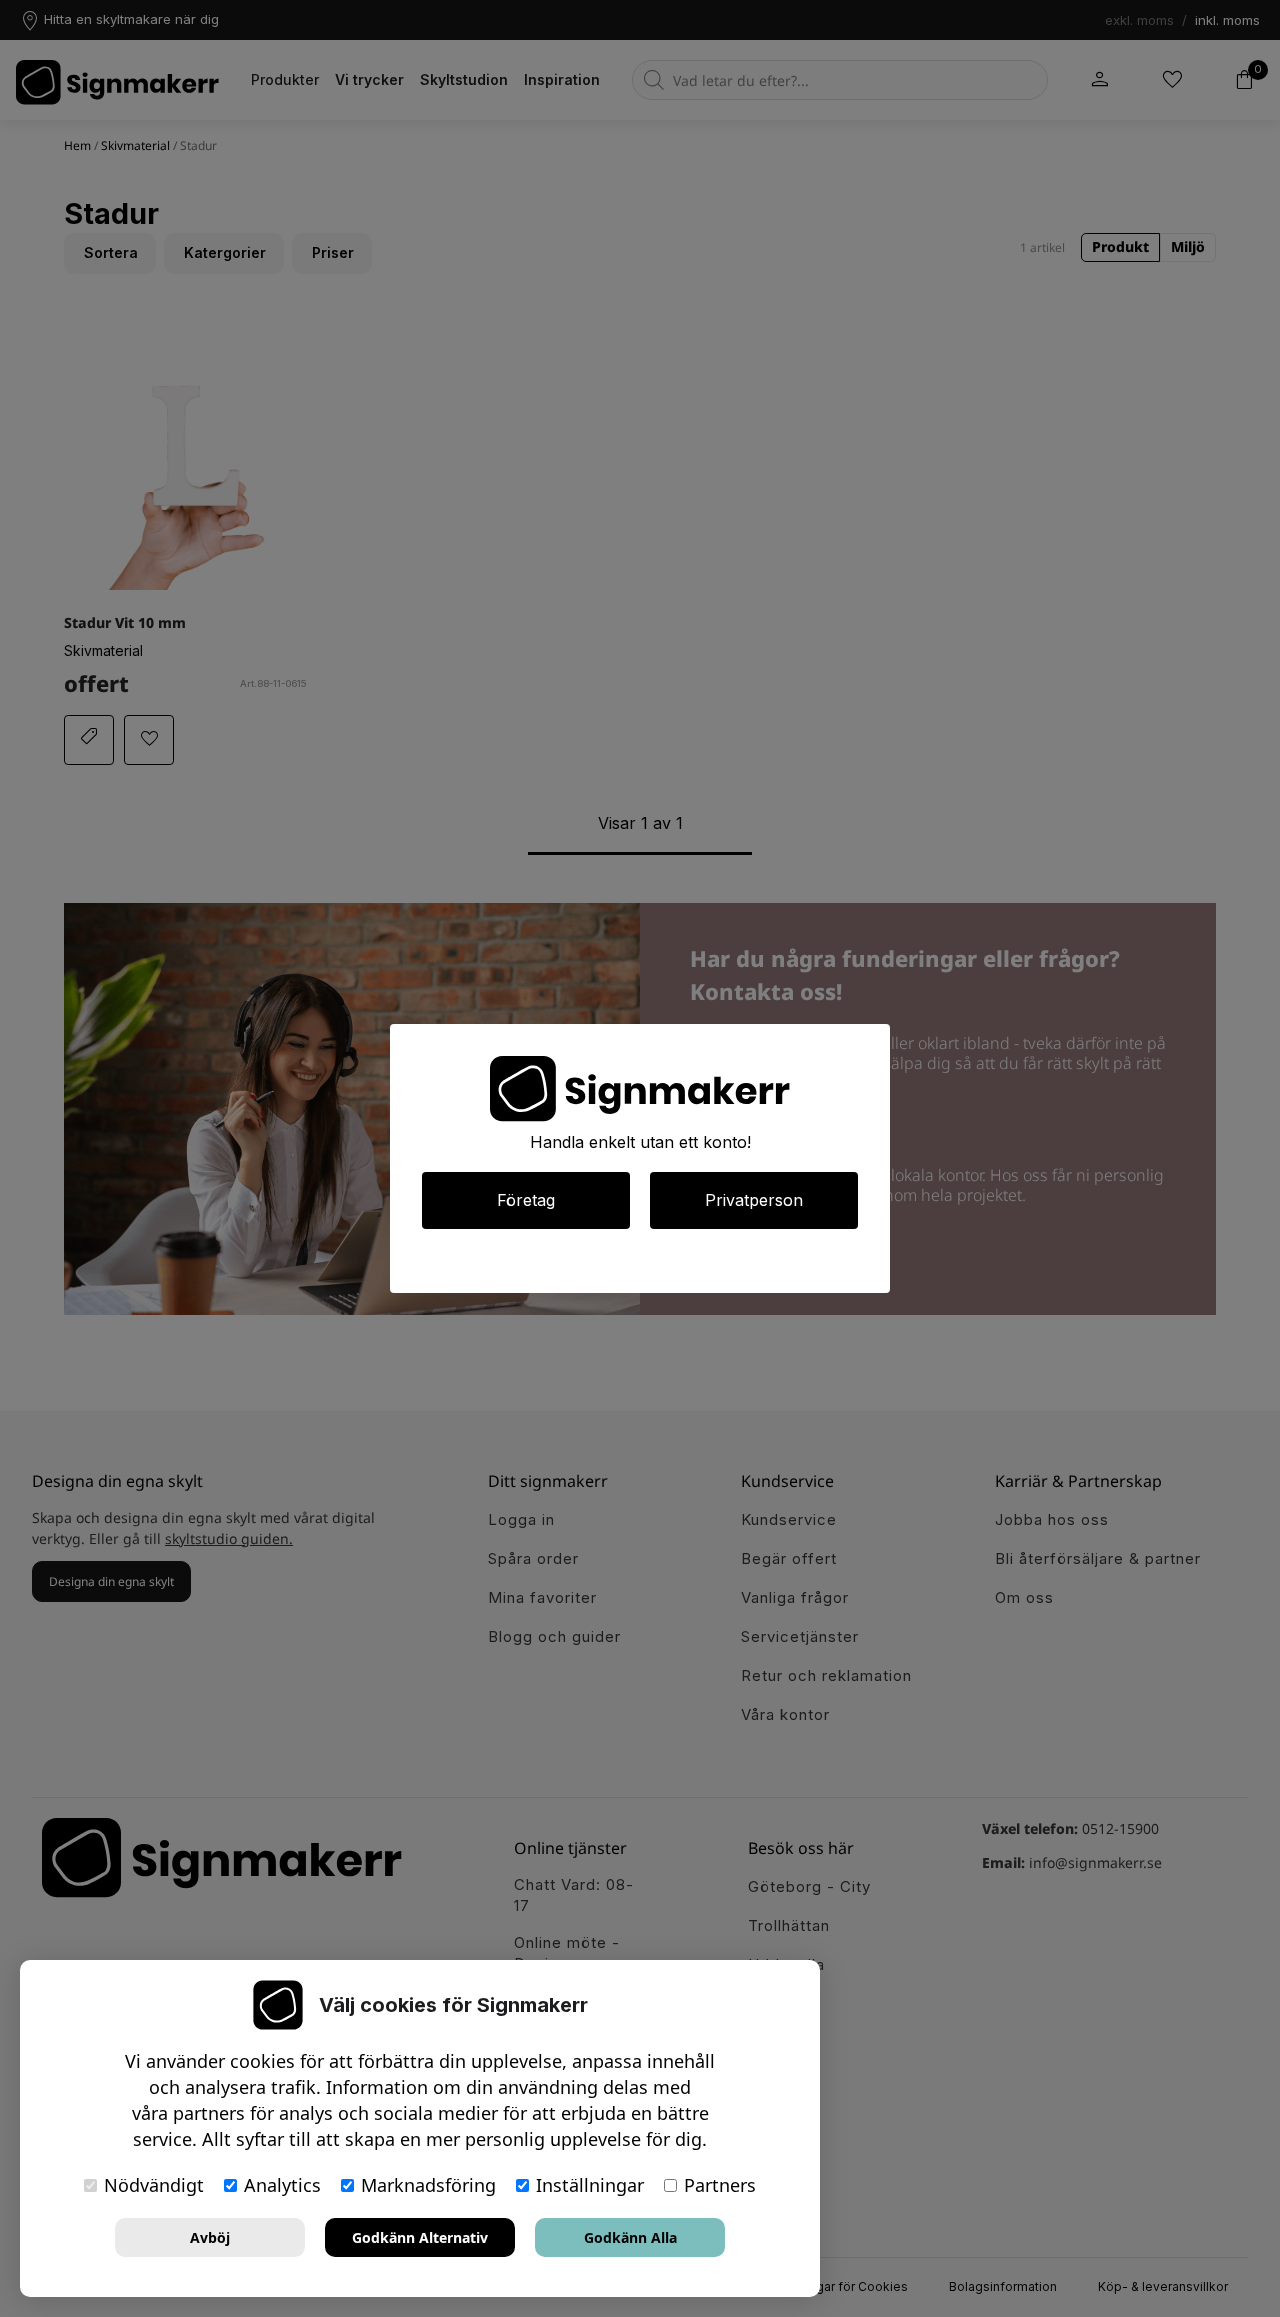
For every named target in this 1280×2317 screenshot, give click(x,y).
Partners (720, 2185)
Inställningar (590, 2185)
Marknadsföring (428, 2185)
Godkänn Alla (630, 2237)
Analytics (282, 2185)
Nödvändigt (154, 2185)
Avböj (210, 2237)
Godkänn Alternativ (420, 2237)
